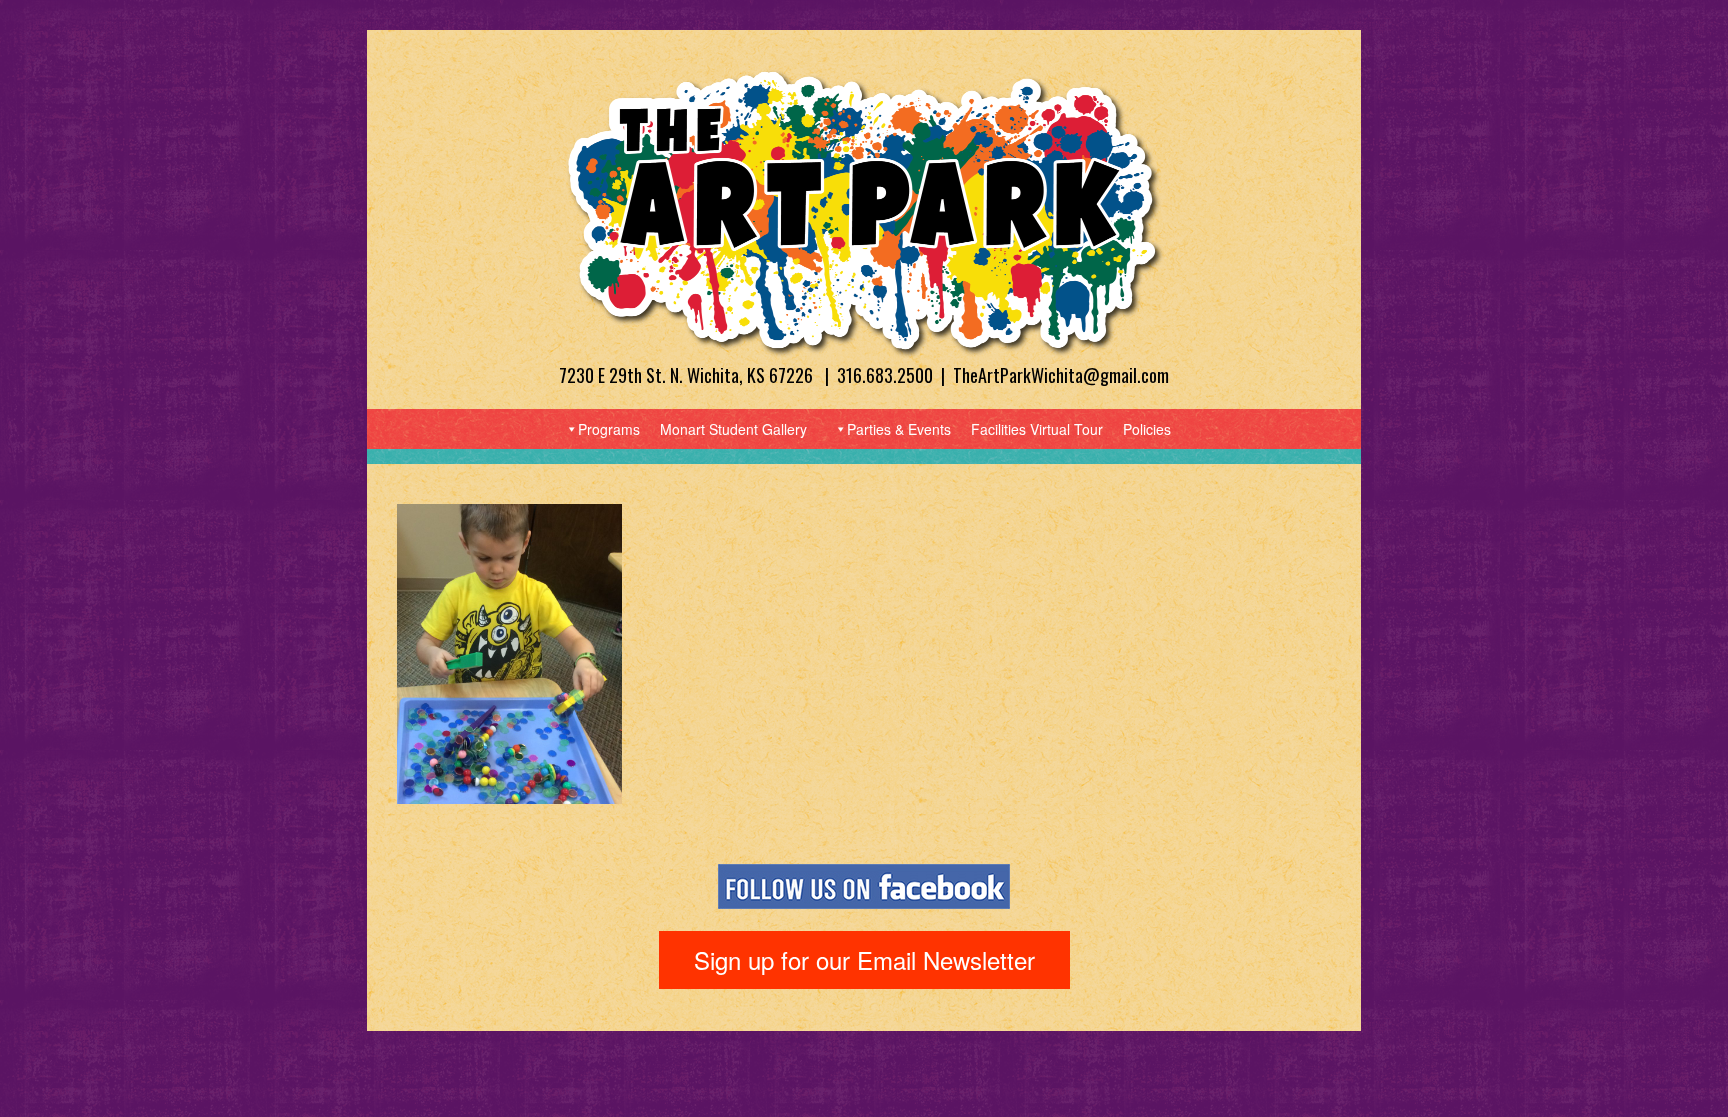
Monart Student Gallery (733, 429)
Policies (1147, 429)
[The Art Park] (864, 211)
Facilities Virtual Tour (1037, 429)
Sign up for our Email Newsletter (864, 959)
